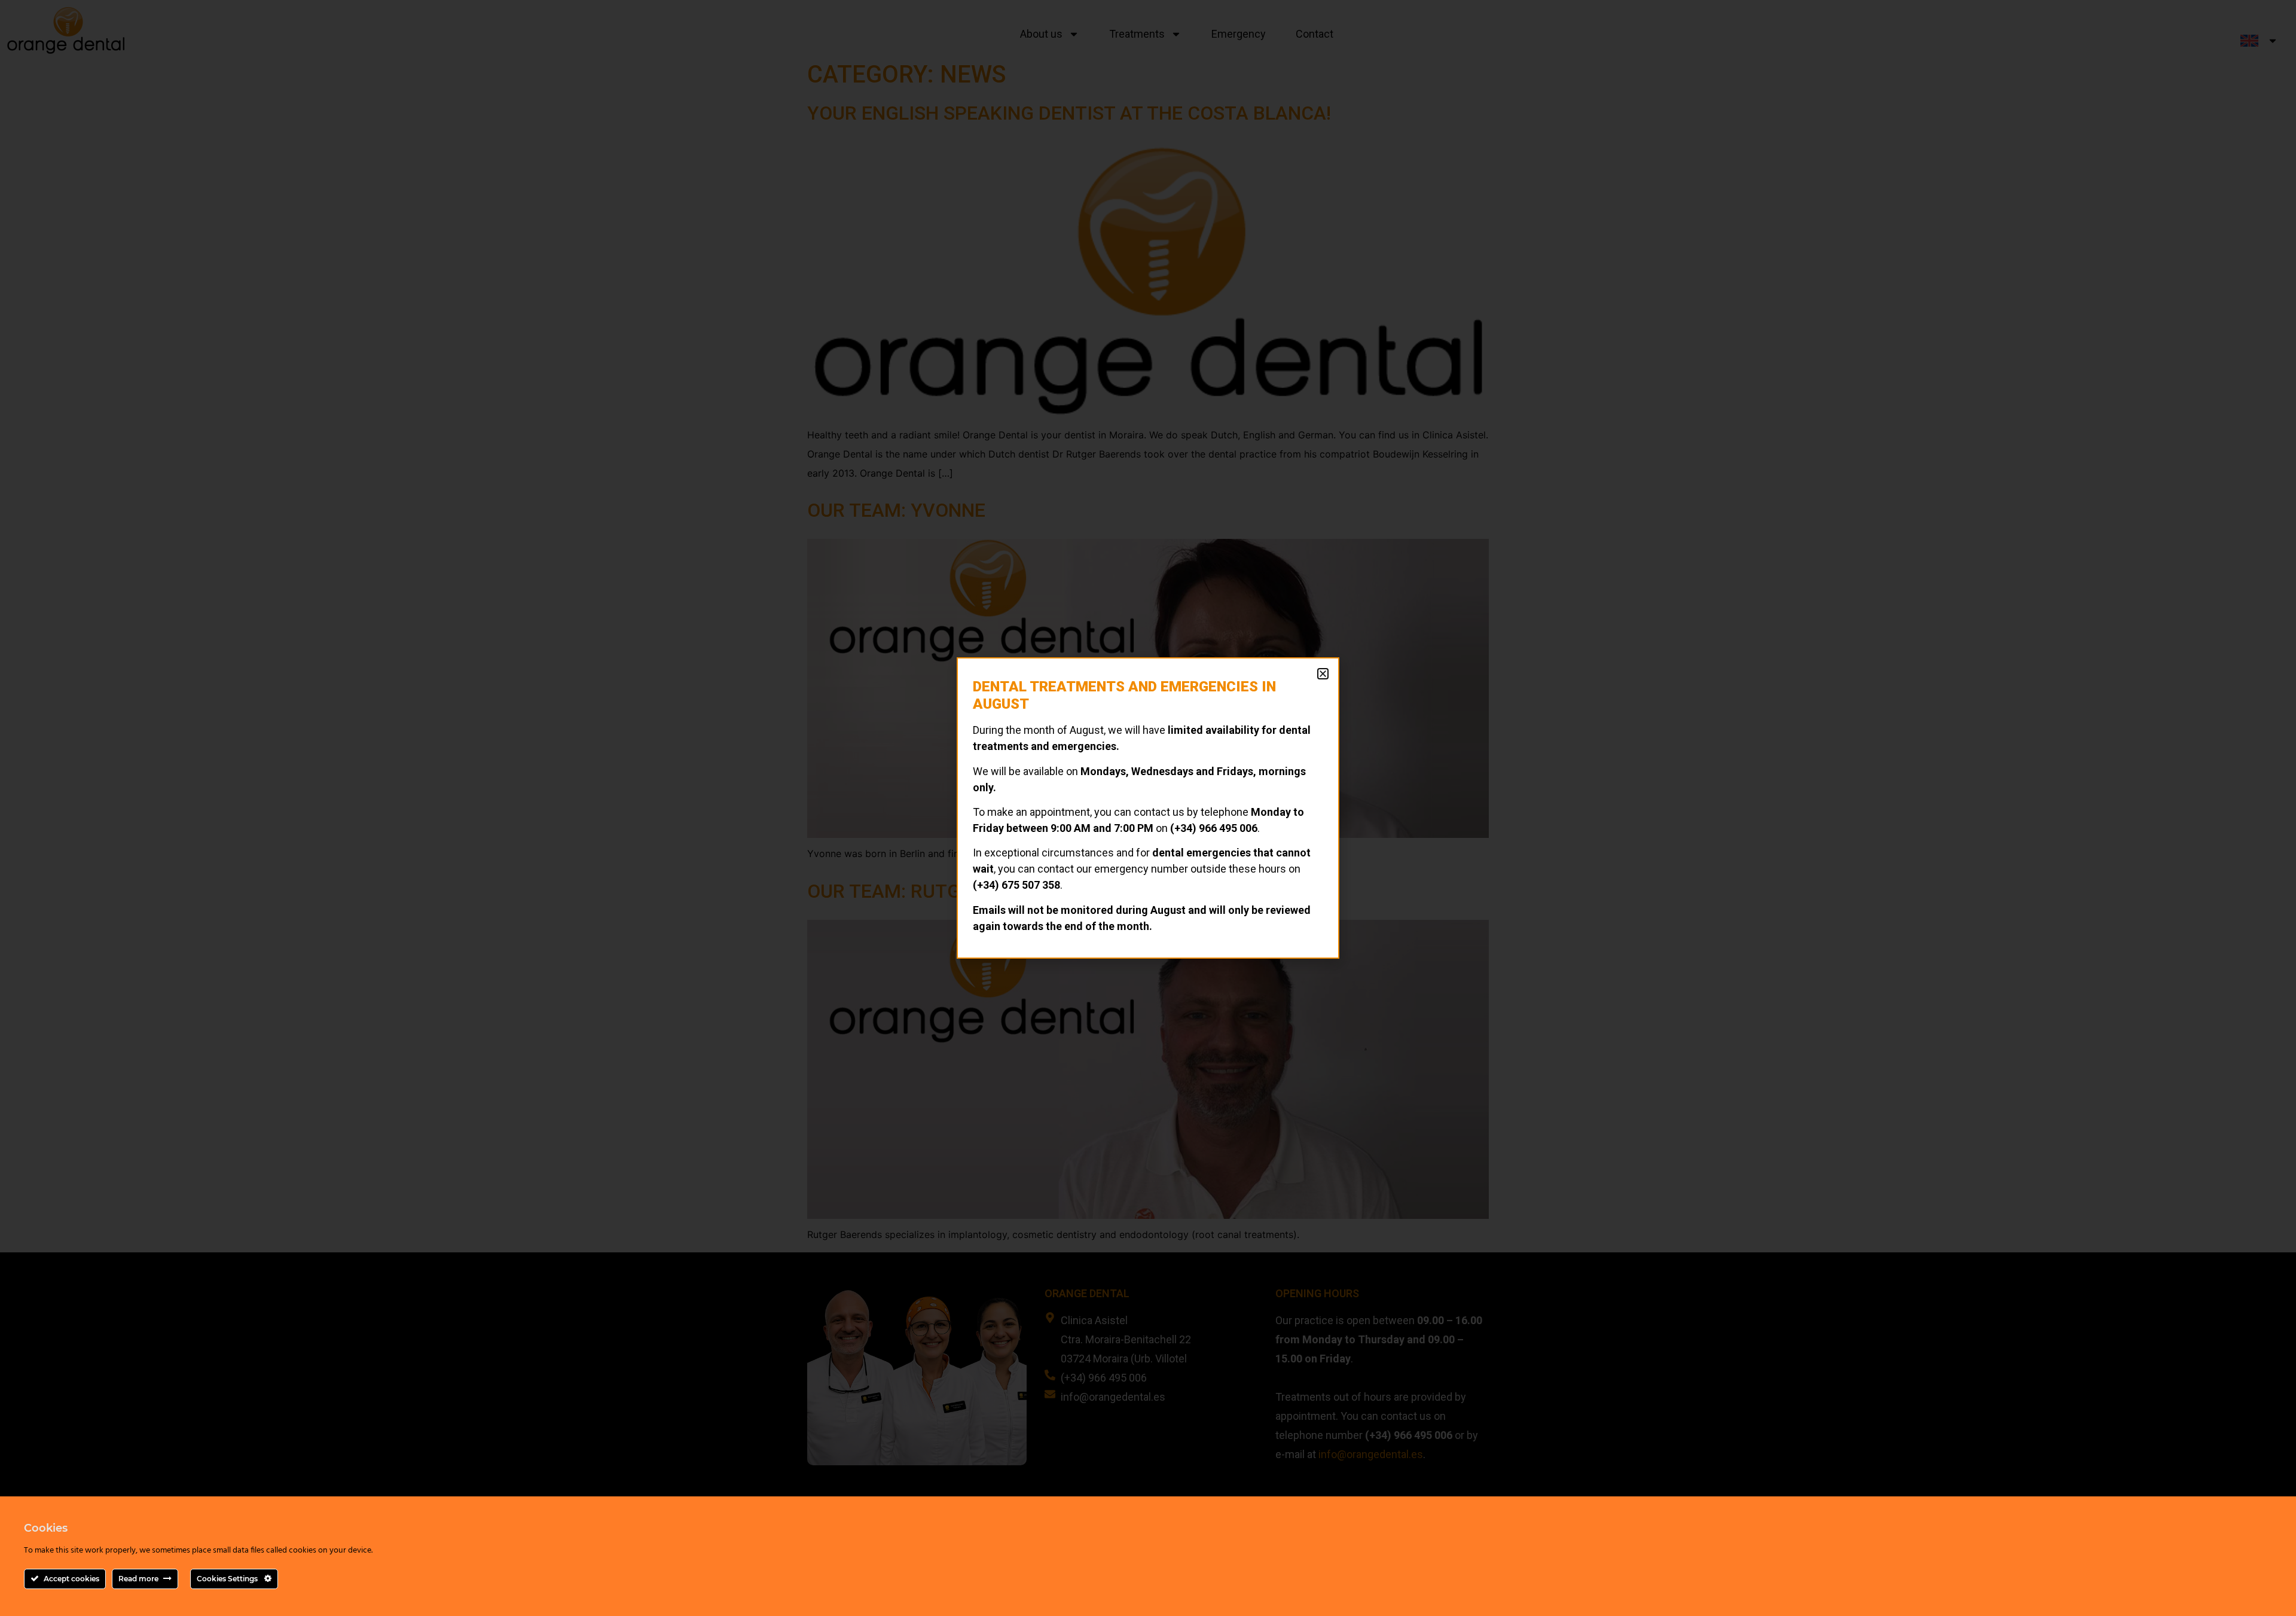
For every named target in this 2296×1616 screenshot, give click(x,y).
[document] (1148, 808)
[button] (1323, 674)
